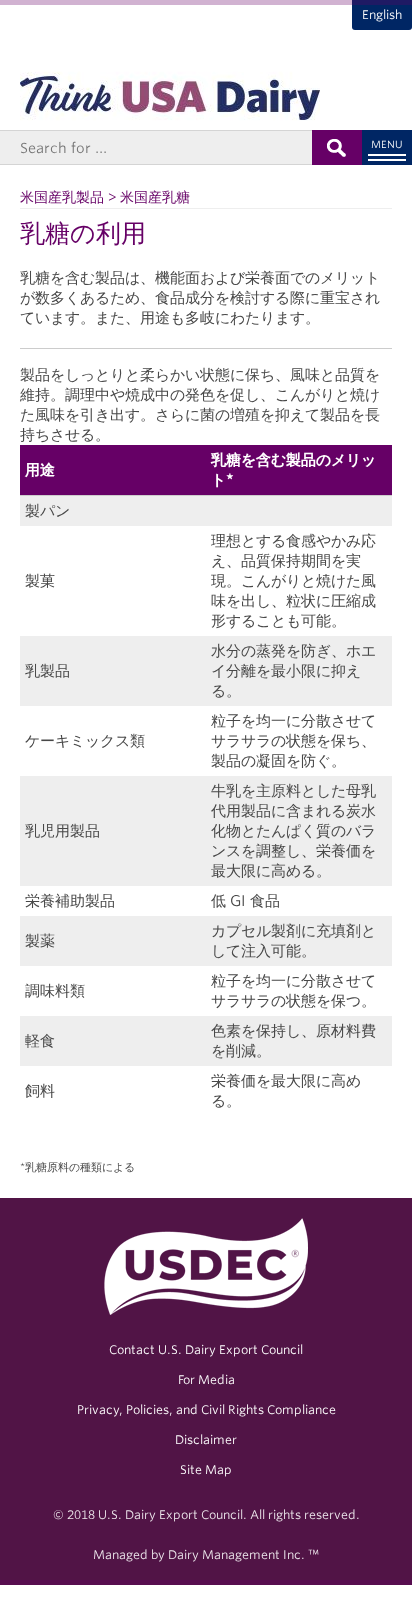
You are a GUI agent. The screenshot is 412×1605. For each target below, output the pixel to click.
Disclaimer (206, 1439)
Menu (387, 144)
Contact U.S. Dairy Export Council (206, 1349)
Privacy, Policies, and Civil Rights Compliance (206, 1409)
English (382, 14)
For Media (206, 1379)
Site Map (206, 1469)
